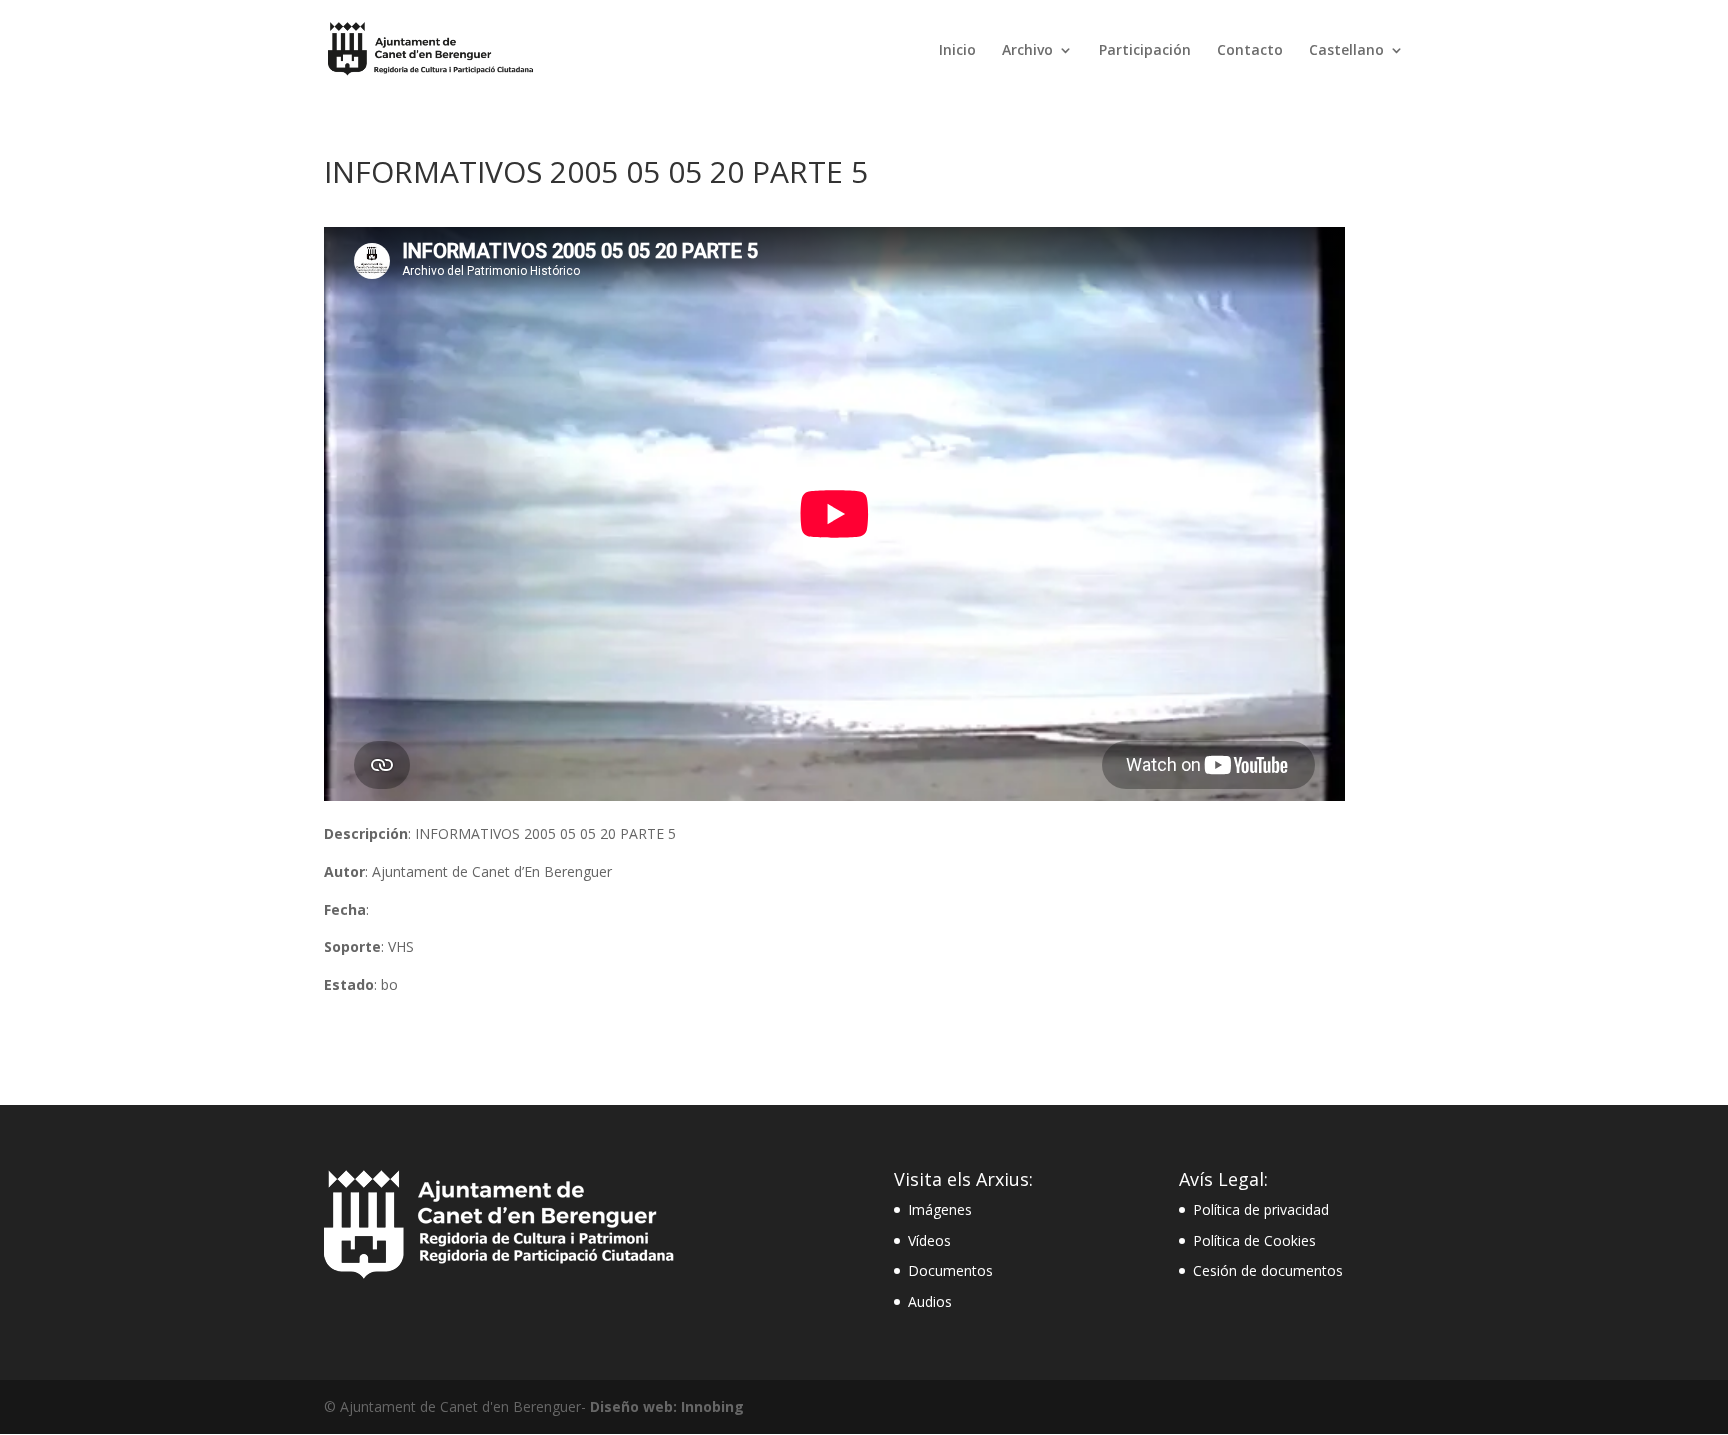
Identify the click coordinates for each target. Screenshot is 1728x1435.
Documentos (950, 1270)
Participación (1145, 51)
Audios (930, 1301)
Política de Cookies (1254, 1240)
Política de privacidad (1261, 1209)
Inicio (957, 51)
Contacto (1250, 51)
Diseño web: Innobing (667, 1406)
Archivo (1027, 51)
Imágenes (940, 1209)
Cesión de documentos (1268, 1270)
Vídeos (929, 1240)
